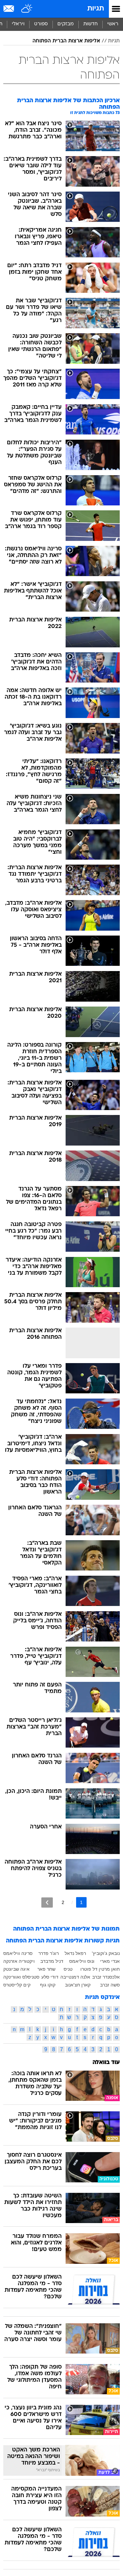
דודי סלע (50, 1977)
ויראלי (18, 24)
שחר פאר (46, 1969)
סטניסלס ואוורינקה (21, 1977)
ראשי (113, 24)
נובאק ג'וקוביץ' (106, 1953)
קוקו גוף (48, 1985)
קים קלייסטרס (17, 1985)
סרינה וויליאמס (18, 1953)
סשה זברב (110, 1985)
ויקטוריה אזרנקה (19, 1961)
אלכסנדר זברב (106, 1977)
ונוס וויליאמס (82, 1961)
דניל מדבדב (52, 1961)
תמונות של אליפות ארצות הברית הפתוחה (66, 1929)
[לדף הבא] (47, 1903)
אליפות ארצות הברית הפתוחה (66, 41)
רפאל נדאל (75, 1953)
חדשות (91, 24)
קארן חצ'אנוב (78, 1985)
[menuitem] (90, 24)
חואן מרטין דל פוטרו (100, 1969)
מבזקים (66, 24)
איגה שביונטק (16, 1969)
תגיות (96, 9)
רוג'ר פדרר (49, 1953)
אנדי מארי (110, 1961)
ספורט (41, 24)
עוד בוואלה (106, 2063)
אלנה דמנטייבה (75, 1977)
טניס (68, 1969)
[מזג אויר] (27, 9)
